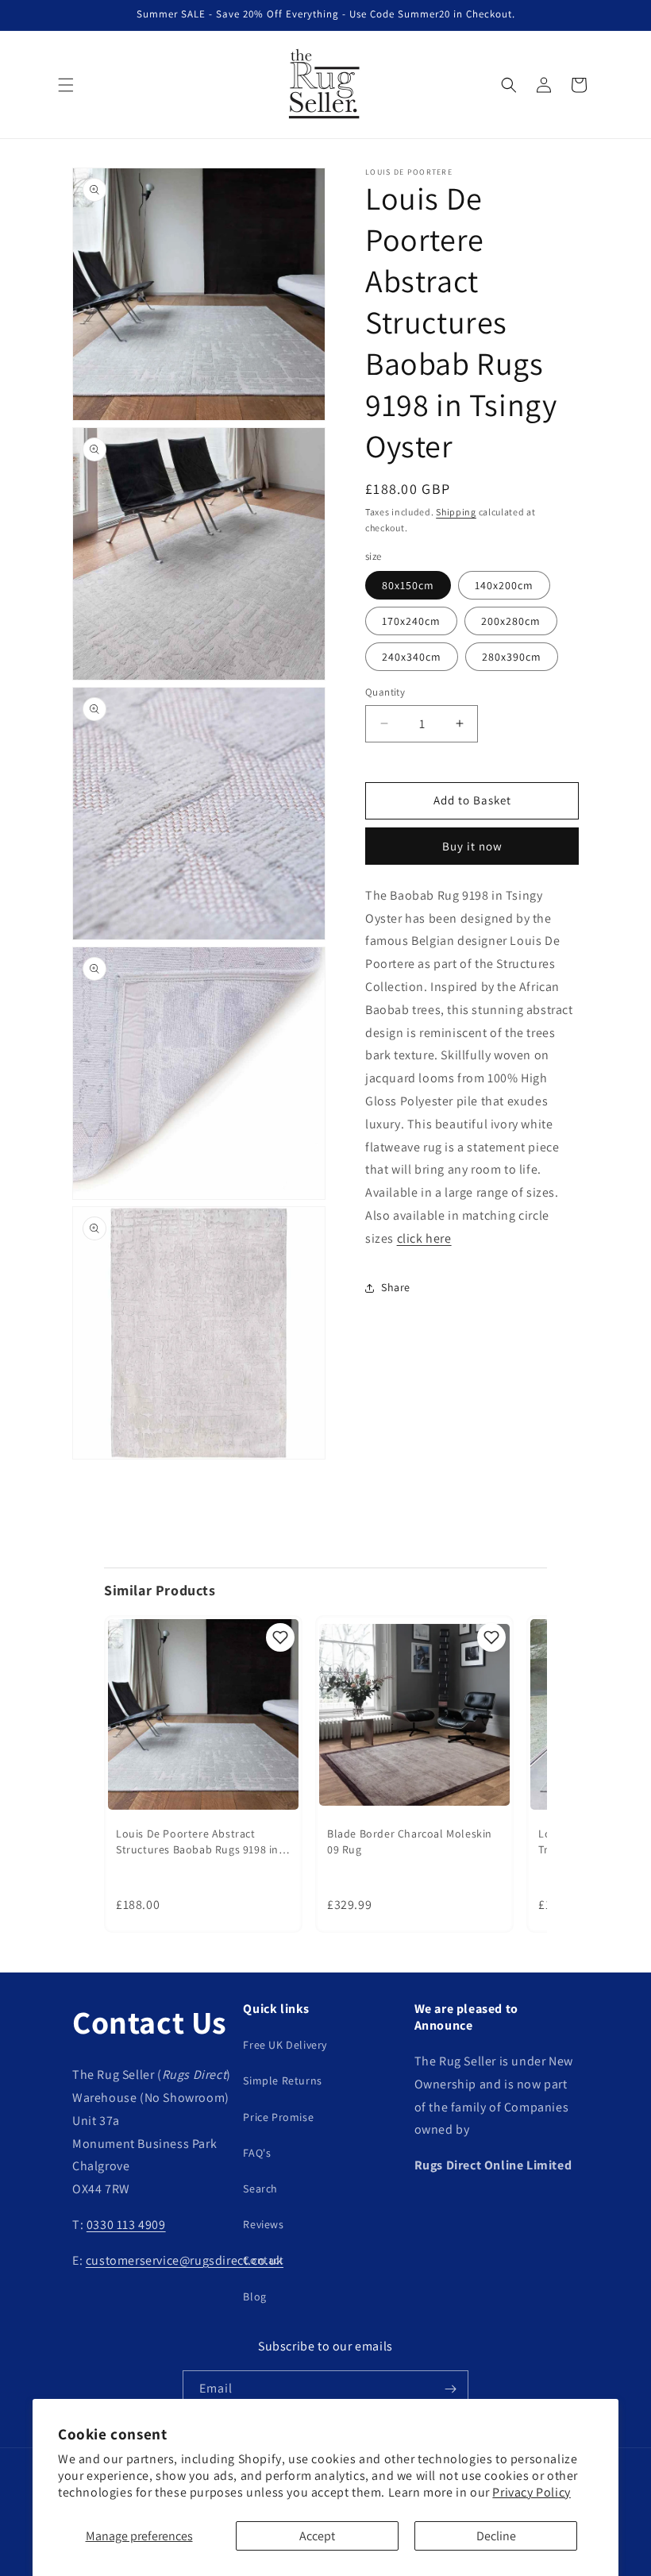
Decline (496, 2536)
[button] (66, 85)
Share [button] (396, 1287)
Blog (254, 2296)
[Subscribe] (450, 2389)
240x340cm (412, 657)
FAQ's (257, 2153)
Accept (317, 2536)
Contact (263, 2260)
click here (424, 1238)
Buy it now (472, 846)
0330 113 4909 (126, 2225)
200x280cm (511, 621)
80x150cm (408, 585)
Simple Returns (282, 2080)
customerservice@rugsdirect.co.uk (185, 2260)
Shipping (456, 512)
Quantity (385, 692)
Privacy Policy (531, 2492)
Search (260, 2188)
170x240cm (411, 621)
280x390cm (512, 657)
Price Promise (278, 2117)
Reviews (263, 2224)
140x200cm (504, 585)
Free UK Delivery (285, 2045)
